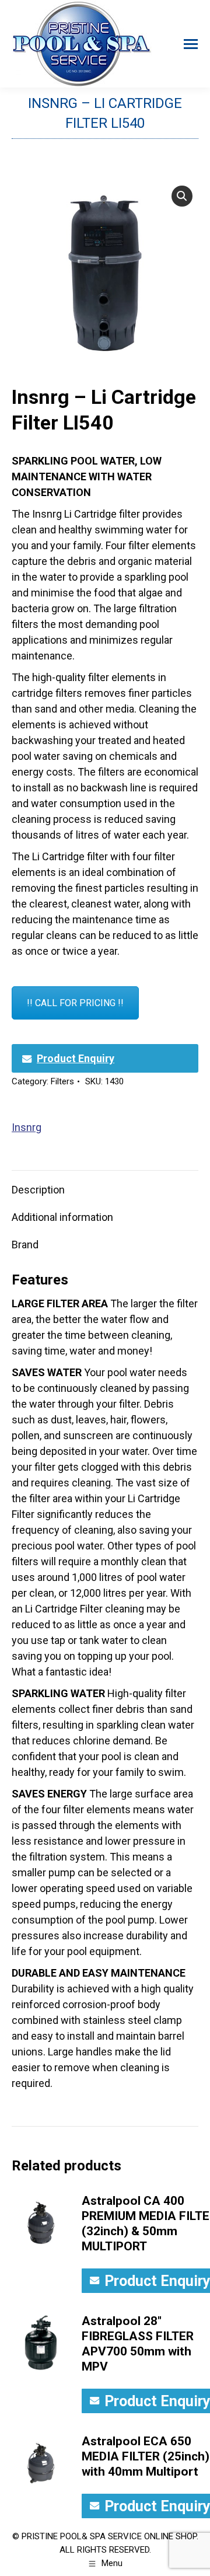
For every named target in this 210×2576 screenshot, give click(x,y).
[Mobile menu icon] (191, 44)
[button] (182, 196)
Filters (62, 1081)
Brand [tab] (25, 1245)
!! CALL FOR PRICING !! (75, 1003)
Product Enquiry (76, 1058)
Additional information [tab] (62, 1217)
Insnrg (27, 1127)
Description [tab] (38, 1190)
